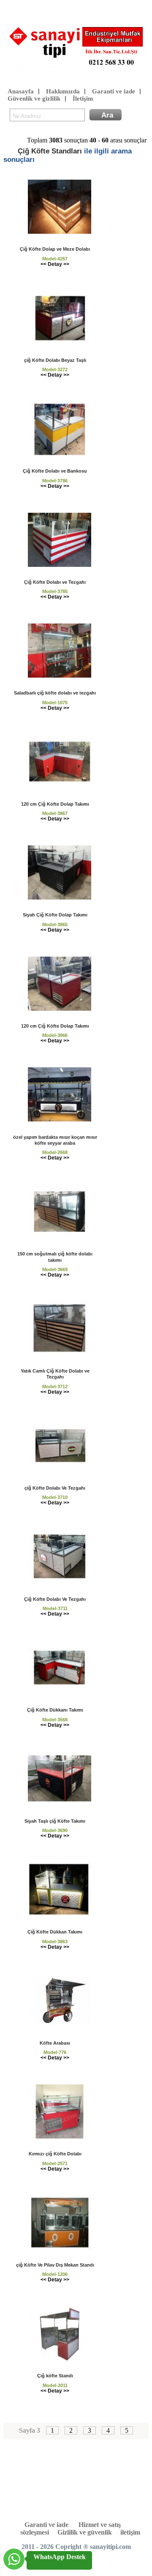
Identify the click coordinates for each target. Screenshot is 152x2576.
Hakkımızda (63, 91)
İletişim (83, 98)
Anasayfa (21, 91)
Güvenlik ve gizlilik (34, 98)
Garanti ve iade (114, 91)
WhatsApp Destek (60, 2557)
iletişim (130, 2532)
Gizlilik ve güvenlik (85, 2532)
